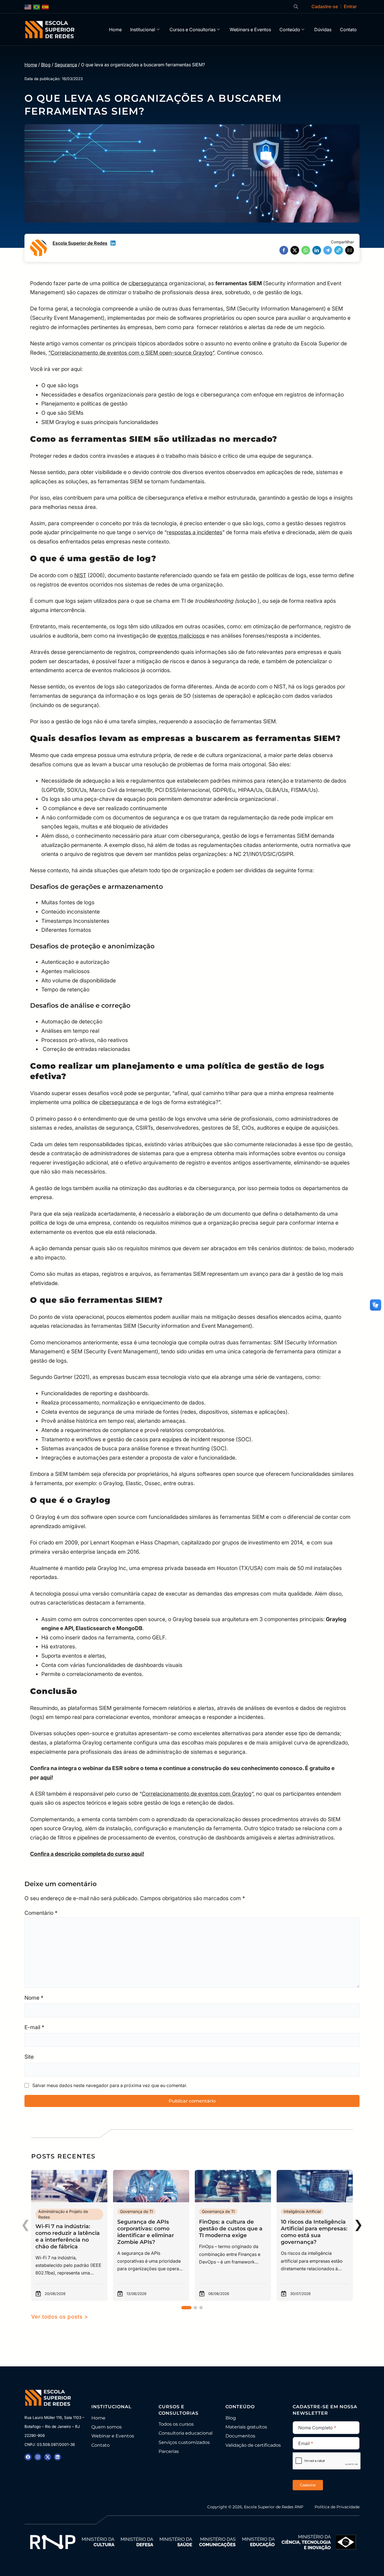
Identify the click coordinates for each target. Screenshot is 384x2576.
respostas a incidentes (195, 532)
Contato (348, 30)
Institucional (143, 30)
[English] (28, 7)
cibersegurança (148, 283)
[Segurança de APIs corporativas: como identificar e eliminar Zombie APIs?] (151, 2235)
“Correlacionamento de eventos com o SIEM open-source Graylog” (131, 353)
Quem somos (107, 2427)
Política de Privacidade (337, 2507)
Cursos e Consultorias (193, 30)
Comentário (41, 1913)
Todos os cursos (176, 2424)
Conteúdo (290, 30)
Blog (46, 65)
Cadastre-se (325, 6)
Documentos (240, 2436)
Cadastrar (308, 2485)
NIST (80, 575)
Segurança (66, 65)
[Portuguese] (37, 7)
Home (115, 30)
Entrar (350, 6)
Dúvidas (323, 30)
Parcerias (169, 2451)
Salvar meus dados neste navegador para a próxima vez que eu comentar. (110, 2085)
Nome (34, 1998)
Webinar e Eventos (113, 2436)
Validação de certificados (253, 2445)
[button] (284, 250)
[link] (69, 2235)
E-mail (34, 2027)
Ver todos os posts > (60, 2317)
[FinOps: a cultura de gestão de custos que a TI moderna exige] (233, 2235)
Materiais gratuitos (246, 2427)
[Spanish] (46, 7)
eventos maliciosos (181, 636)
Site (29, 2057)
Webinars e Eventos (250, 30)
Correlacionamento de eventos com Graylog (197, 1794)
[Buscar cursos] (296, 7)
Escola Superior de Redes (80, 243)
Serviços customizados (184, 2442)
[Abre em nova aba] (28, 2457)
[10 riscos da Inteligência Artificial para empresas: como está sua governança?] (315, 2235)
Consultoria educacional (186, 2433)
